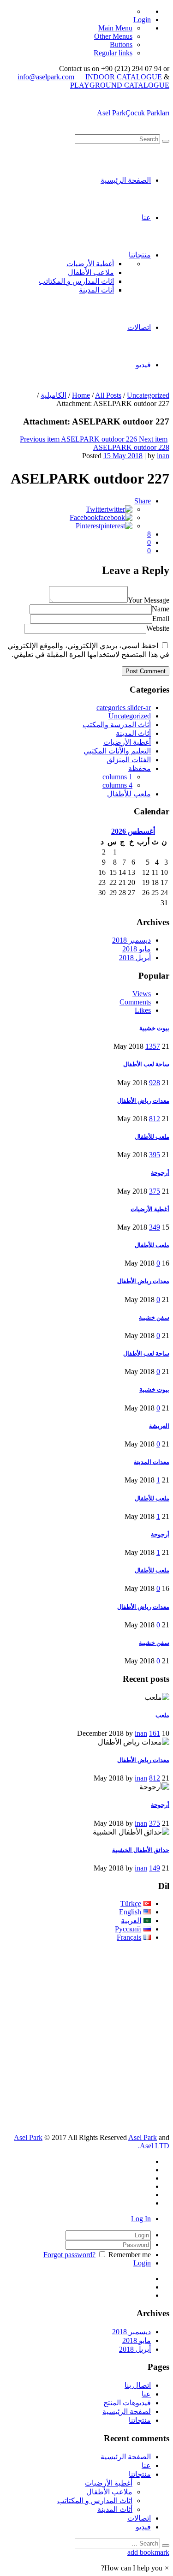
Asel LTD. (154, 2146)
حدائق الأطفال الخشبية (141, 1850)
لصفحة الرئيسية (127, 2412)
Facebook (84, 517)
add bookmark (148, 2552)
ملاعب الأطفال (91, 272)
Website (158, 628)
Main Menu (115, 28)
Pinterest (88, 526)
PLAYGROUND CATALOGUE (120, 85)
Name (161, 609)
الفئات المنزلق (129, 760)
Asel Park (28, 2137)
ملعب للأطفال (129, 794)
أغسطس (133, 831)
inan (163, 456)
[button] (135, 2568)
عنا (146, 218)
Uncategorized (148, 395)
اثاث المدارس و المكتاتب (76, 281)
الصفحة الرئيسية (126, 180)
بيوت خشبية (154, 1028)
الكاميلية (54, 395)
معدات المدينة (152, 1462)
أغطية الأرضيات (90, 264)
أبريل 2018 (135, 958)
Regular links (113, 53)
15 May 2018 (123, 456)
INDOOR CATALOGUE (124, 77)
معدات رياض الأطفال (143, 1101)
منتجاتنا (140, 255)
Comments (135, 1002)
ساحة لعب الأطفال (146, 1064)
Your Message (149, 600)
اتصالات (139, 327)
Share (143, 501)
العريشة (159, 1426)
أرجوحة (160, 1173)
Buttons (121, 45)
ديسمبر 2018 (131, 940)
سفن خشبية (154, 1318)
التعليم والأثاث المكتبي (117, 751)
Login (142, 20)
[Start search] (166, 141)
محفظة (140, 768)
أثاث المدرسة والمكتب (117, 725)
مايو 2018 (137, 949)
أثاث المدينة (96, 290)
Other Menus (113, 36)
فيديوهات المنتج (127, 2403)
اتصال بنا (138, 2385)
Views (142, 994)
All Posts (108, 395)
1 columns (117, 777)
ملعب (162, 1715)
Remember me (130, 2255)
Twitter (96, 509)
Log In (141, 2219)
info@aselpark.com (46, 77)
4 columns (117, 785)
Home (81, 395)
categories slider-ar (124, 708)
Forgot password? (69, 2255)
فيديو (143, 365)
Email (161, 619)
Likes (143, 1010)
